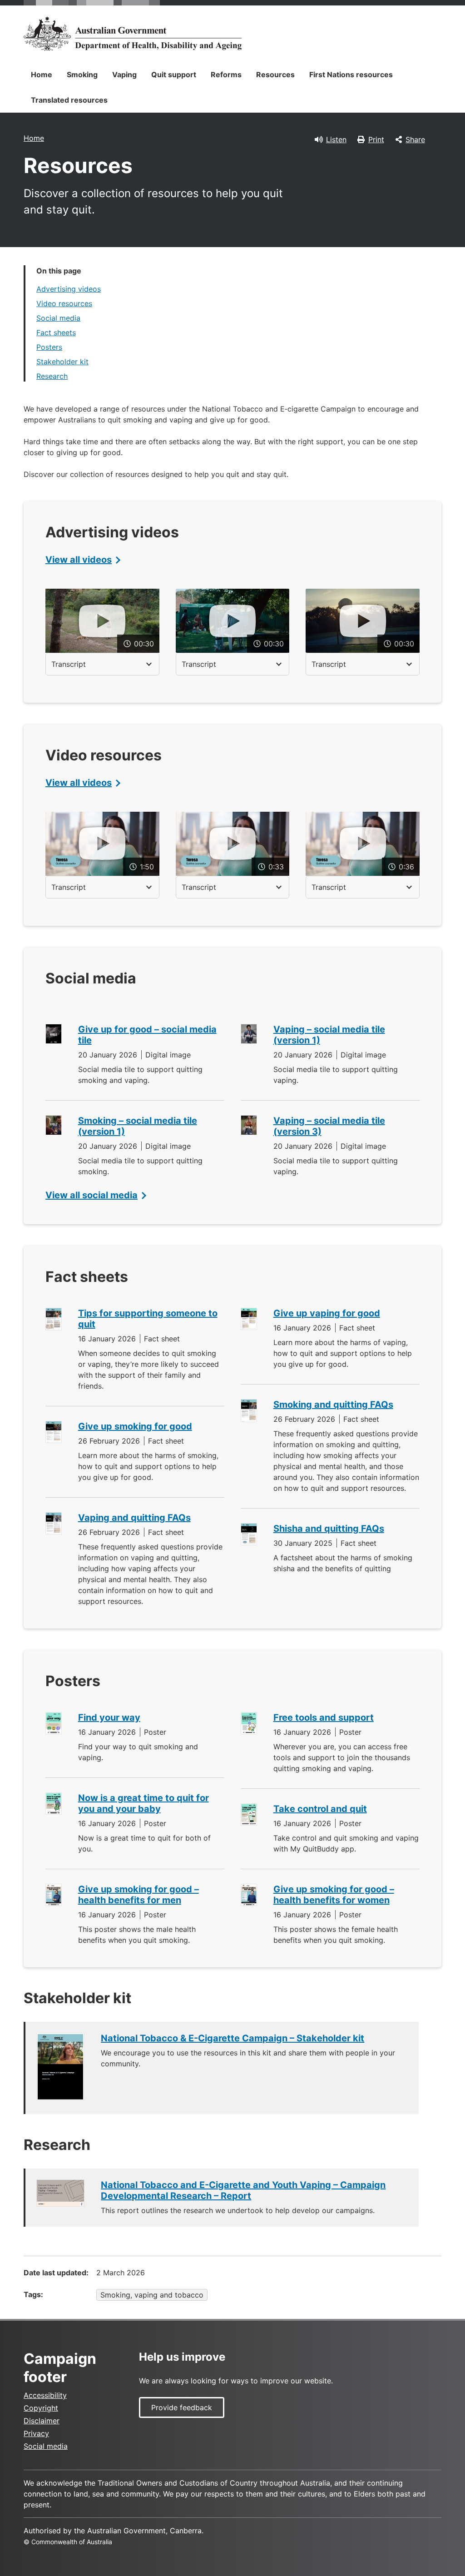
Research (52, 376)
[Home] (133, 34)
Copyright (41, 2408)
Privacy (36, 2433)
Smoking (82, 74)
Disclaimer (42, 2421)
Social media (58, 318)
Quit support (174, 74)
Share (415, 139)
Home (42, 74)
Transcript (69, 664)
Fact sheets (56, 333)
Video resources (64, 303)
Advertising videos (69, 289)
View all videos (79, 560)
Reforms (226, 74)
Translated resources (69, 100)
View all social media (92, 1195)
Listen (336, 139)
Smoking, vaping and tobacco (152, 2295)
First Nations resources (351, 74)
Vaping (124, 74)
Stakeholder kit (62, 362)
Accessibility (45, 2395)
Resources (275, 74)
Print (376, 139)
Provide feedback (182, 2407)
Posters (49, 347)
